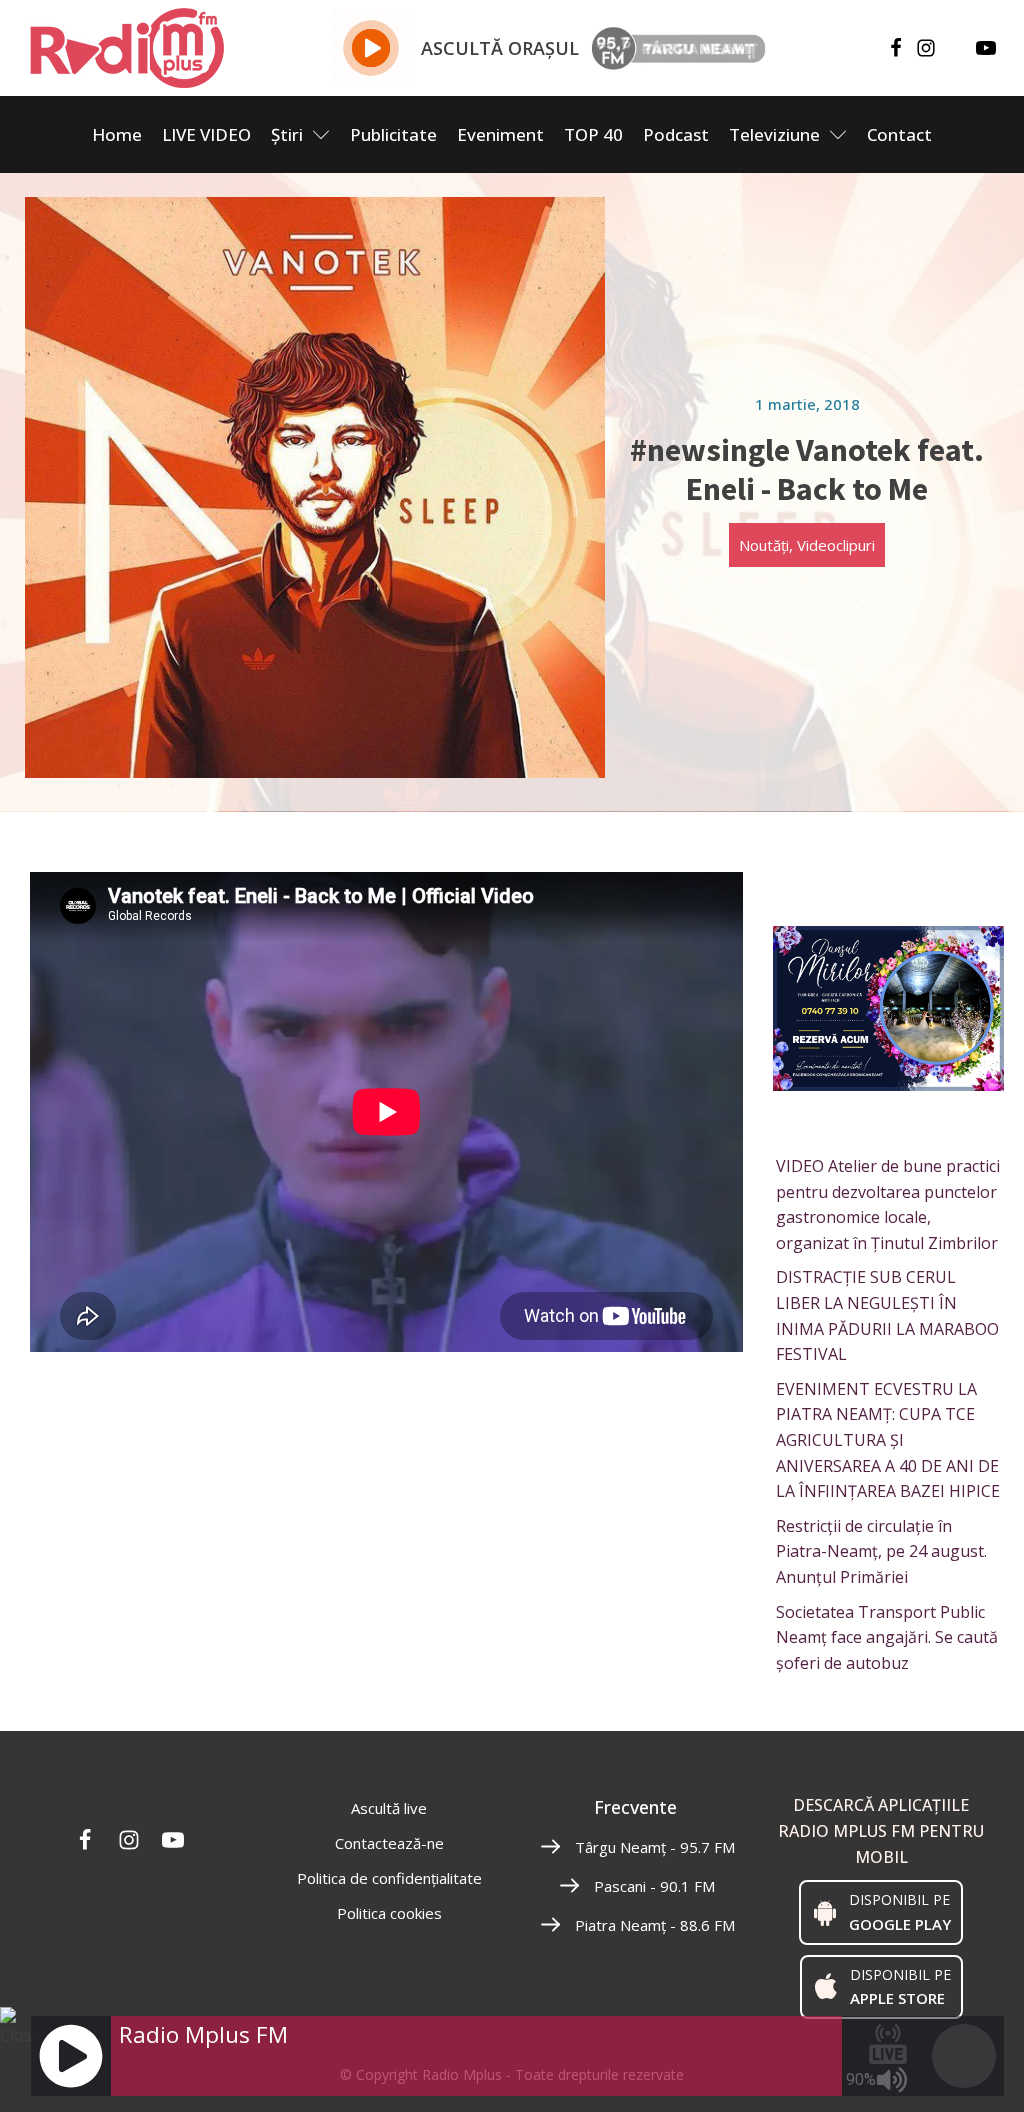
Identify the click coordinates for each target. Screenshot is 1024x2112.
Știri (287, 134)
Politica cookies (389, 1913)
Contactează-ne (389, 1843)
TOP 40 (593, 134)
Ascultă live (389, 1808)
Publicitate (393, 134)
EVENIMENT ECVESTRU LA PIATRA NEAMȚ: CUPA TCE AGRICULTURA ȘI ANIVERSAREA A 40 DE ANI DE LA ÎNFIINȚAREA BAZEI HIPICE (888, 1440)
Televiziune (774, 134)
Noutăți (764, 545)
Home (117, 134)
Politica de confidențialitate (389, 1878)
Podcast (676, 134)
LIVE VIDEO (206, 134)
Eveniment (500, 134)
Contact (899, 134)
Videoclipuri (836, 545)
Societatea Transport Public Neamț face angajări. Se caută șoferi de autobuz (887, 1637)
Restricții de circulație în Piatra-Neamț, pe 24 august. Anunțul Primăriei (881, 1551)
